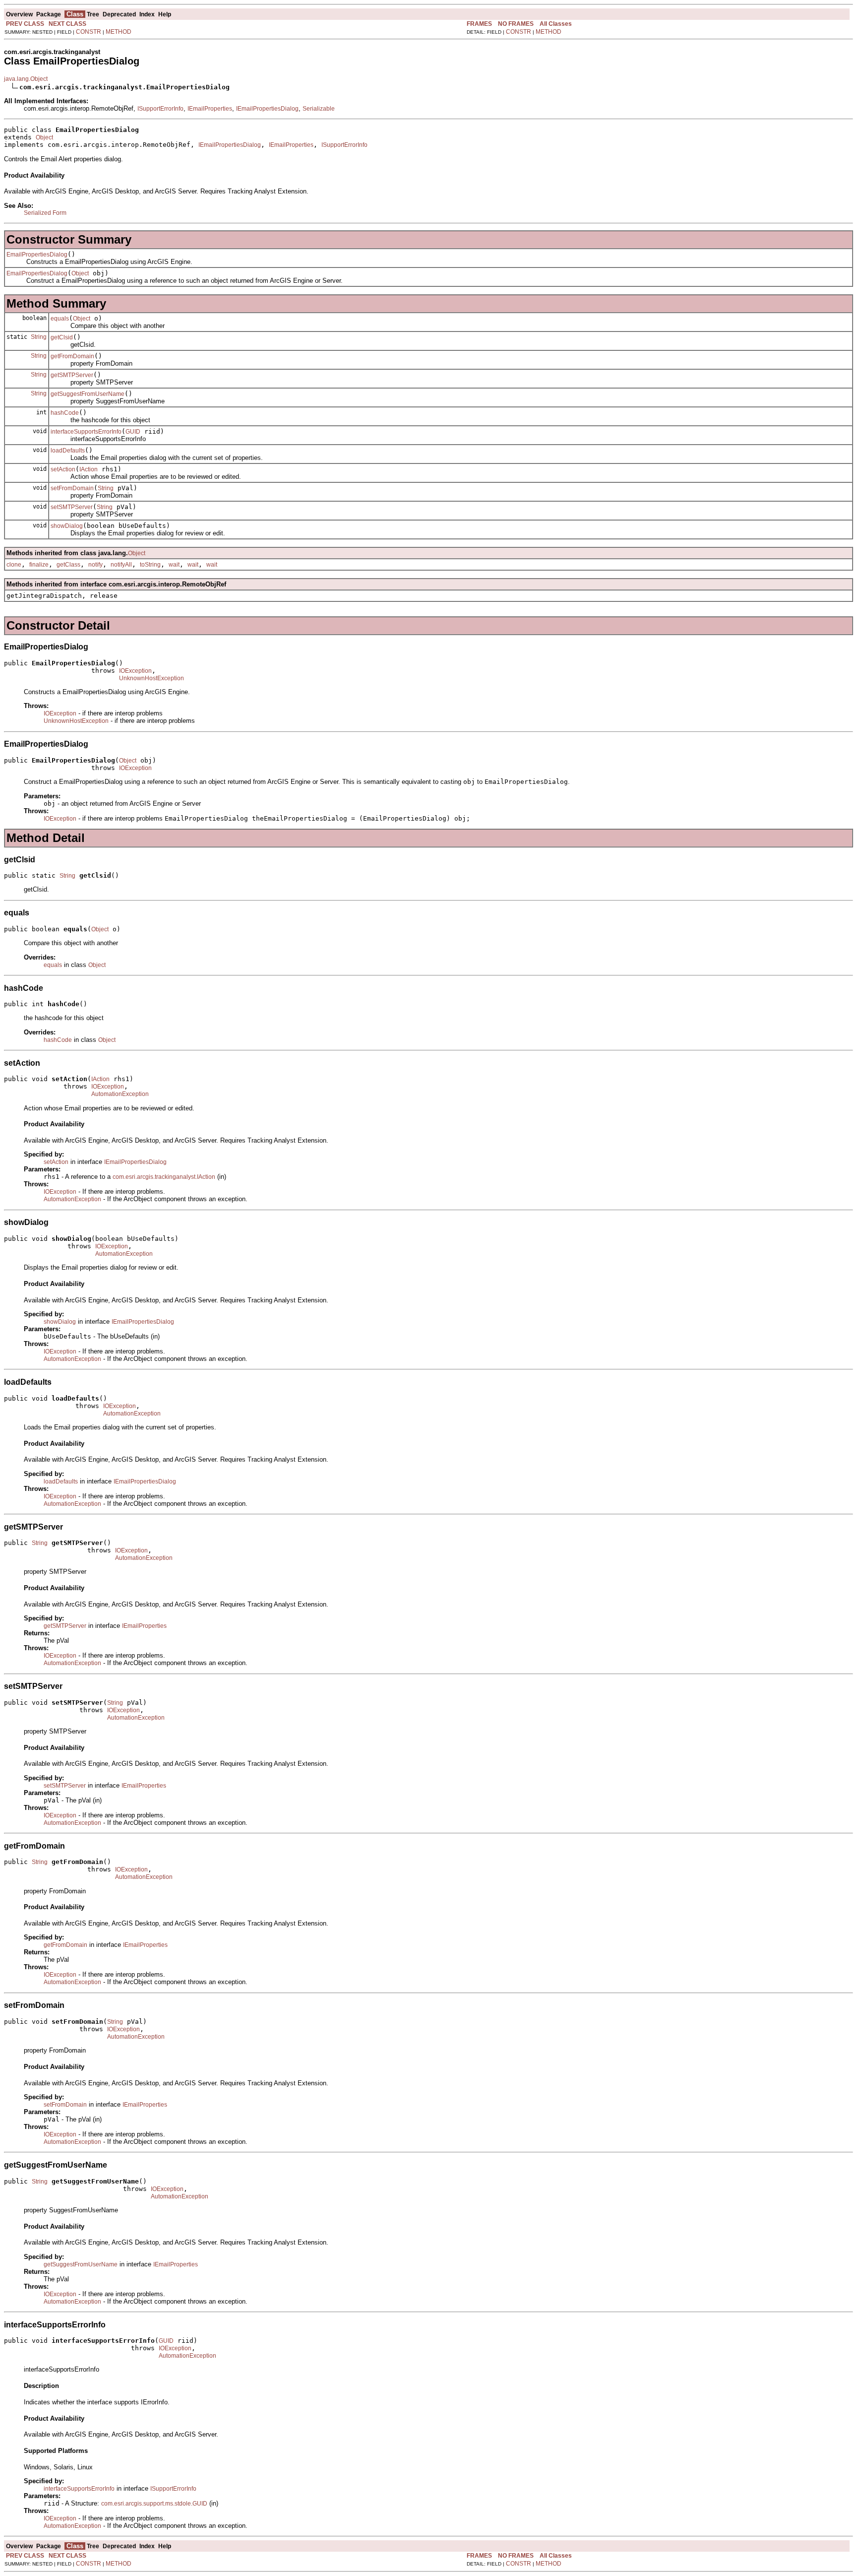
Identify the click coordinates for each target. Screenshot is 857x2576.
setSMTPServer (72, 507)
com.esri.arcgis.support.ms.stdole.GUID (154, 2504)
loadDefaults (68, 451)
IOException (135, 671)
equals (60, 319)
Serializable (319, 109)
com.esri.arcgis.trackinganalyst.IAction (164, 1177)
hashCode (65, 413)
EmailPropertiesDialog (37, 255)
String (39, 337)
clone (14, 565)
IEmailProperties (210, 109)
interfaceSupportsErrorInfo (86, 432)
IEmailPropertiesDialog (267, 109)
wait (174, 565)
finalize (39, 565)
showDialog (67, 526)
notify (95, 565)
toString (150, 565)
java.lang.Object (26, 79)
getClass (68, 565)
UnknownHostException (152, 678)
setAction (63, 469)
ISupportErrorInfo (160, 109)
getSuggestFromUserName (88, 394)
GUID (133, 432)
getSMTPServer (72, 375)
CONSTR (89, 32)
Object (44, 137)
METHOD (119, 32)
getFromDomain (72, 356)
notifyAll (121, 565)
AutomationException (120, 1094)
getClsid (62, 337)
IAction (89, 469)
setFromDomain (72, 488)
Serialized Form (45, 213)
